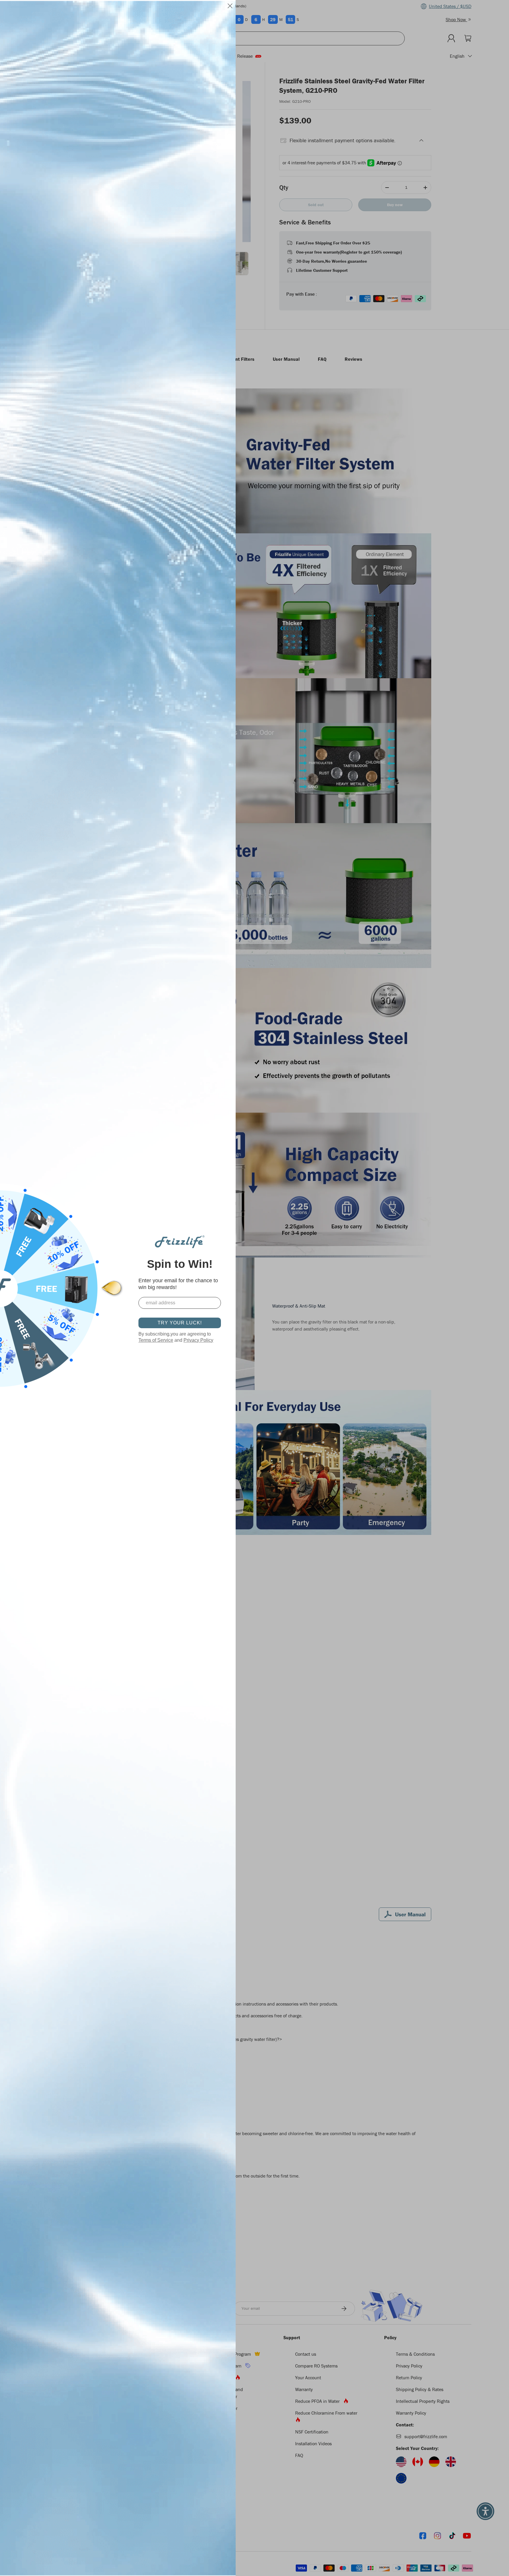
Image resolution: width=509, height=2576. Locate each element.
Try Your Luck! (180, 1323)
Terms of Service (156, 1340)
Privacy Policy (198, 1340)
